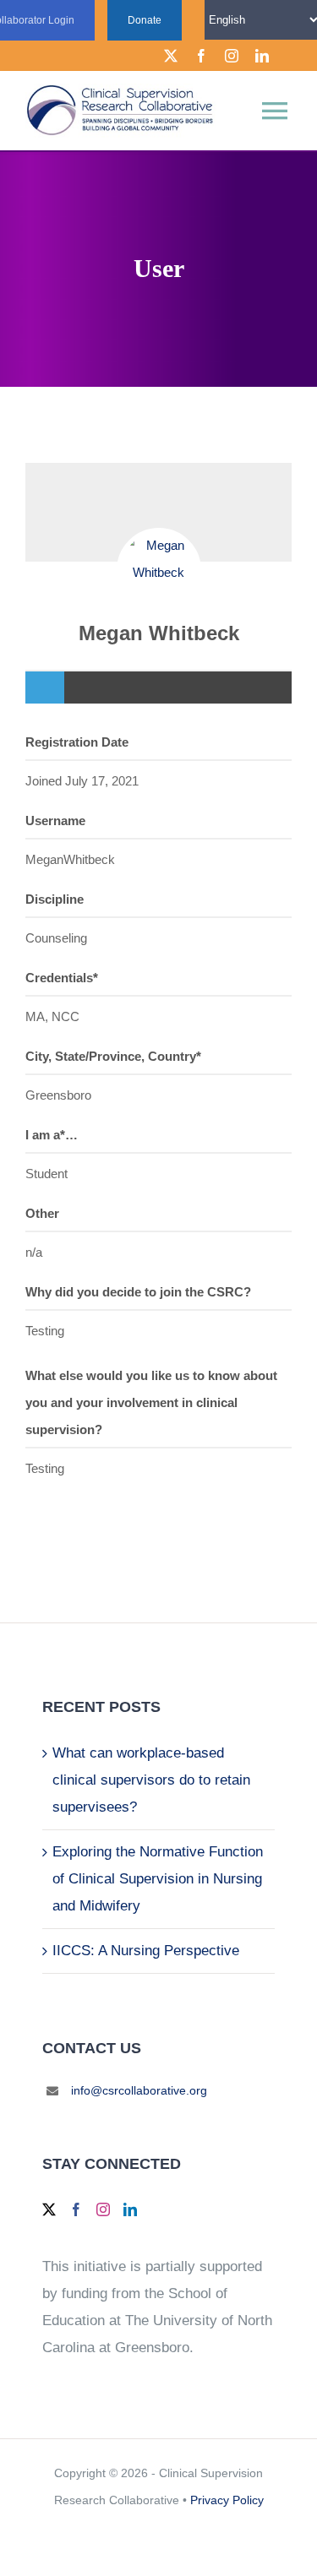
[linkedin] (262, 56)
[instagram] (232, 56)
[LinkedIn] (130, 2209)
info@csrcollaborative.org (139, 2090)
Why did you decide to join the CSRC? (138, 1292)
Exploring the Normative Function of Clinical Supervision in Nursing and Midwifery (158, 1879)
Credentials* (62, 978)
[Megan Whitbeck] (159, 570)
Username (55, 821)
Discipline (55, 899)
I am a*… (52, 1135)
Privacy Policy (227, 2500)
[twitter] (171, 56)
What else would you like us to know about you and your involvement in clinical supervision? (151, 1402)
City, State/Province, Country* (113, 1056)
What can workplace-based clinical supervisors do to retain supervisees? (151, 1780)
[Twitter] (49, 2209)
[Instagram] (103, 2209)
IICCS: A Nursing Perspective (146, 1951)
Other (42, 1213)
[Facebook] (76, 2209)
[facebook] (201, 56)
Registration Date (77, 742)
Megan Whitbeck (159, 633)
